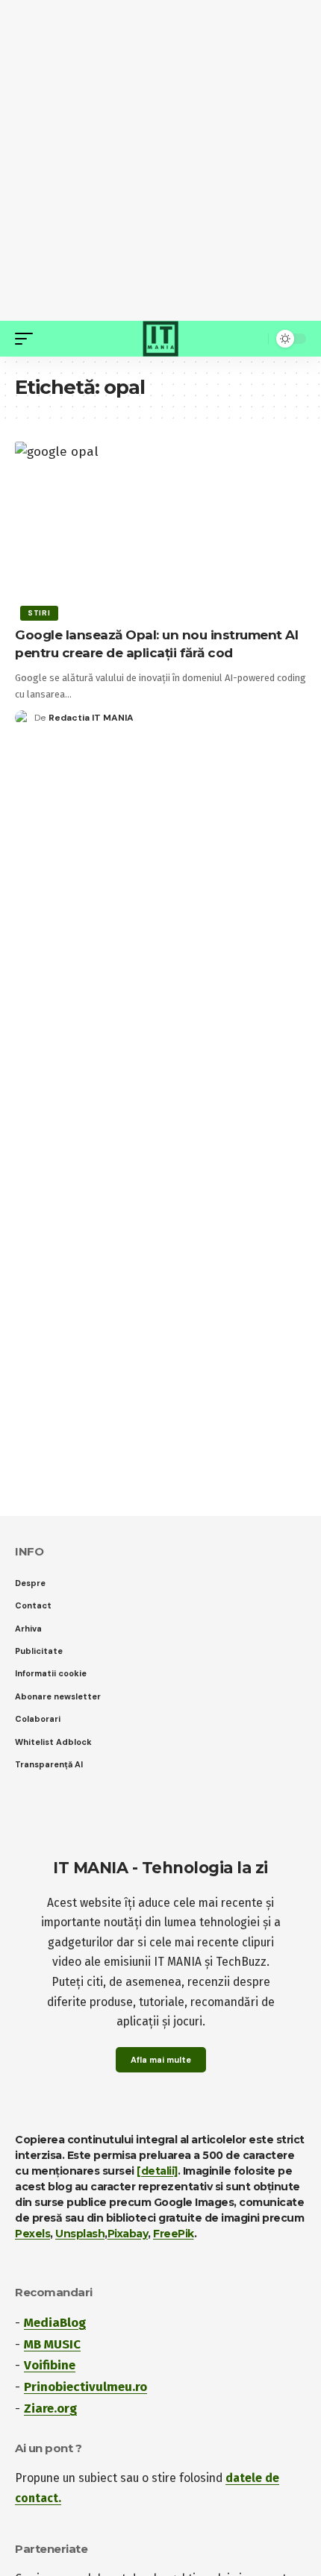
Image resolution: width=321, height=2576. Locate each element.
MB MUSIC (52, 2344)
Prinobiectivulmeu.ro (85, 2387)
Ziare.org (50, 2409)
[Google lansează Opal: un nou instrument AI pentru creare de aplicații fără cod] (160, 529)
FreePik (174, 2234)
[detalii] (157, 2171)
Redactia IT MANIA (91, 718)
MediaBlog (55, 2323)
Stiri (39, 613)
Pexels (32, 2234)
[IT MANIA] (160, 339)
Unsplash (80, 2234)
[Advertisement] (160, 160)
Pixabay (128, 2234)
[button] (28, 339)
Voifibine (50, 2365)
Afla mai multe (161, 2060)
